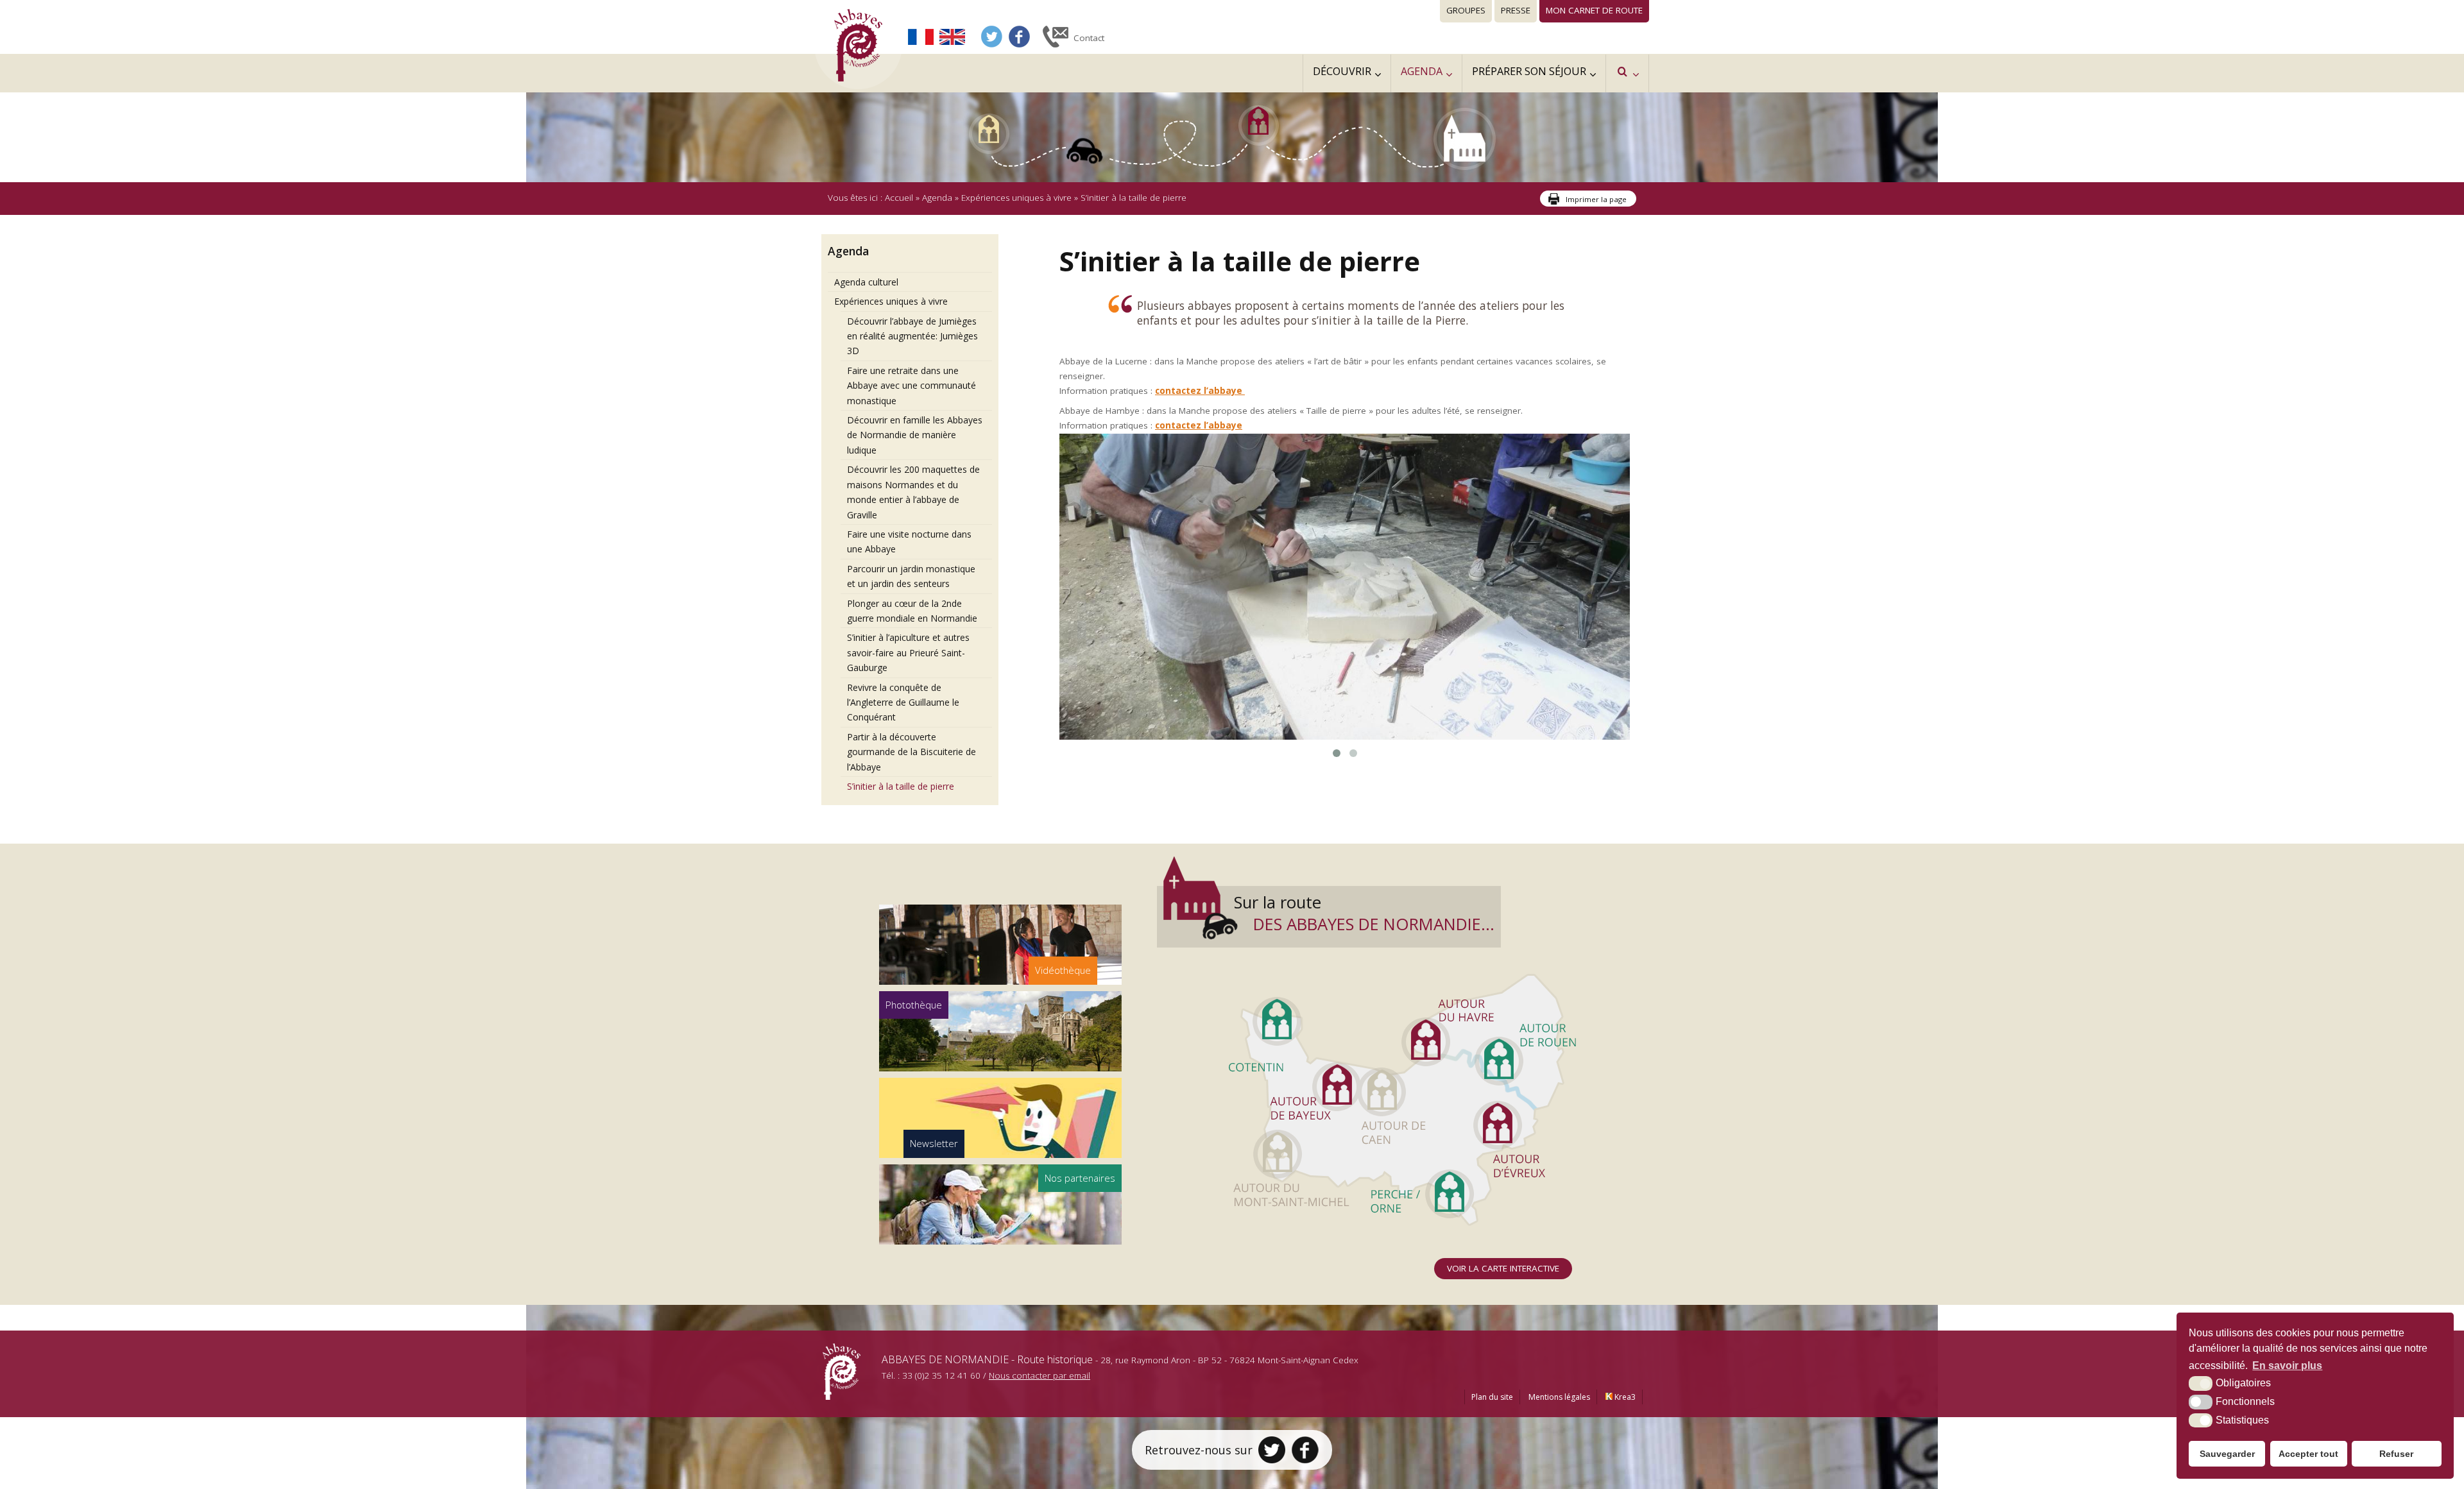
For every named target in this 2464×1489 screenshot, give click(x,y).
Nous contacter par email (1039, 1437)
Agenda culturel (866, 282)
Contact (1089, 38)
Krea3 (1624, 1459)
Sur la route (1364, 975)
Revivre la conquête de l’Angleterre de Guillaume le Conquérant (903, 702)
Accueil (899, 198)
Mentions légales (1559, 1459)
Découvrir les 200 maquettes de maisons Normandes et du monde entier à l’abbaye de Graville (913, 492)
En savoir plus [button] (2287, 1366)
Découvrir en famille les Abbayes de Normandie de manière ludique (915, 435)
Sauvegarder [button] (2227, 1454)
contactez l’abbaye (1200, 391)
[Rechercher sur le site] (1627, 73)
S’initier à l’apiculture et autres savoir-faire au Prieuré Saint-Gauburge (908, 652)
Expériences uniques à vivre (1016, 198)
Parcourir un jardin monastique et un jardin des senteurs (911, 576)
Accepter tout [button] (2308, 1454)
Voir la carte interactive (1503, 1330)
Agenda (937, 198)
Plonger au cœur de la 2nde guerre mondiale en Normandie (912, 611)
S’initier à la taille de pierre (901, 786)
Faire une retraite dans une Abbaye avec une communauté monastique (911, 386)
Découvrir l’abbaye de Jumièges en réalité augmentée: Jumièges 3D (912, 336)
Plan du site (1492, 1459)
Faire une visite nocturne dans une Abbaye (909, 541)
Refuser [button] (2396, 1454)
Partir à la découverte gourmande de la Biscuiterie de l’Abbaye (911, 752)
